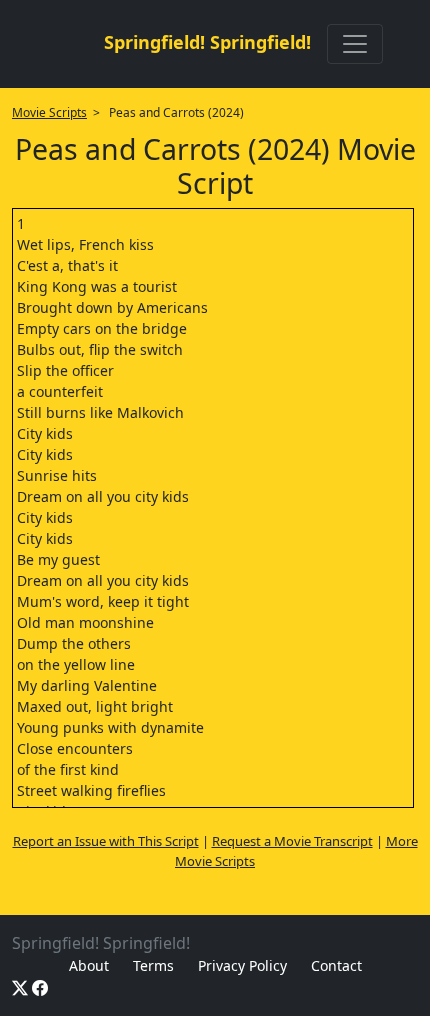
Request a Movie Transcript (292, 841)
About (89, 965)
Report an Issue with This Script (106, 841)
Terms (153, 965)
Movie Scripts (49, 112)
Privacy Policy (242, 965)
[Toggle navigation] (355, 44)
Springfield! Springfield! (207, 42)
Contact (336, 965)
